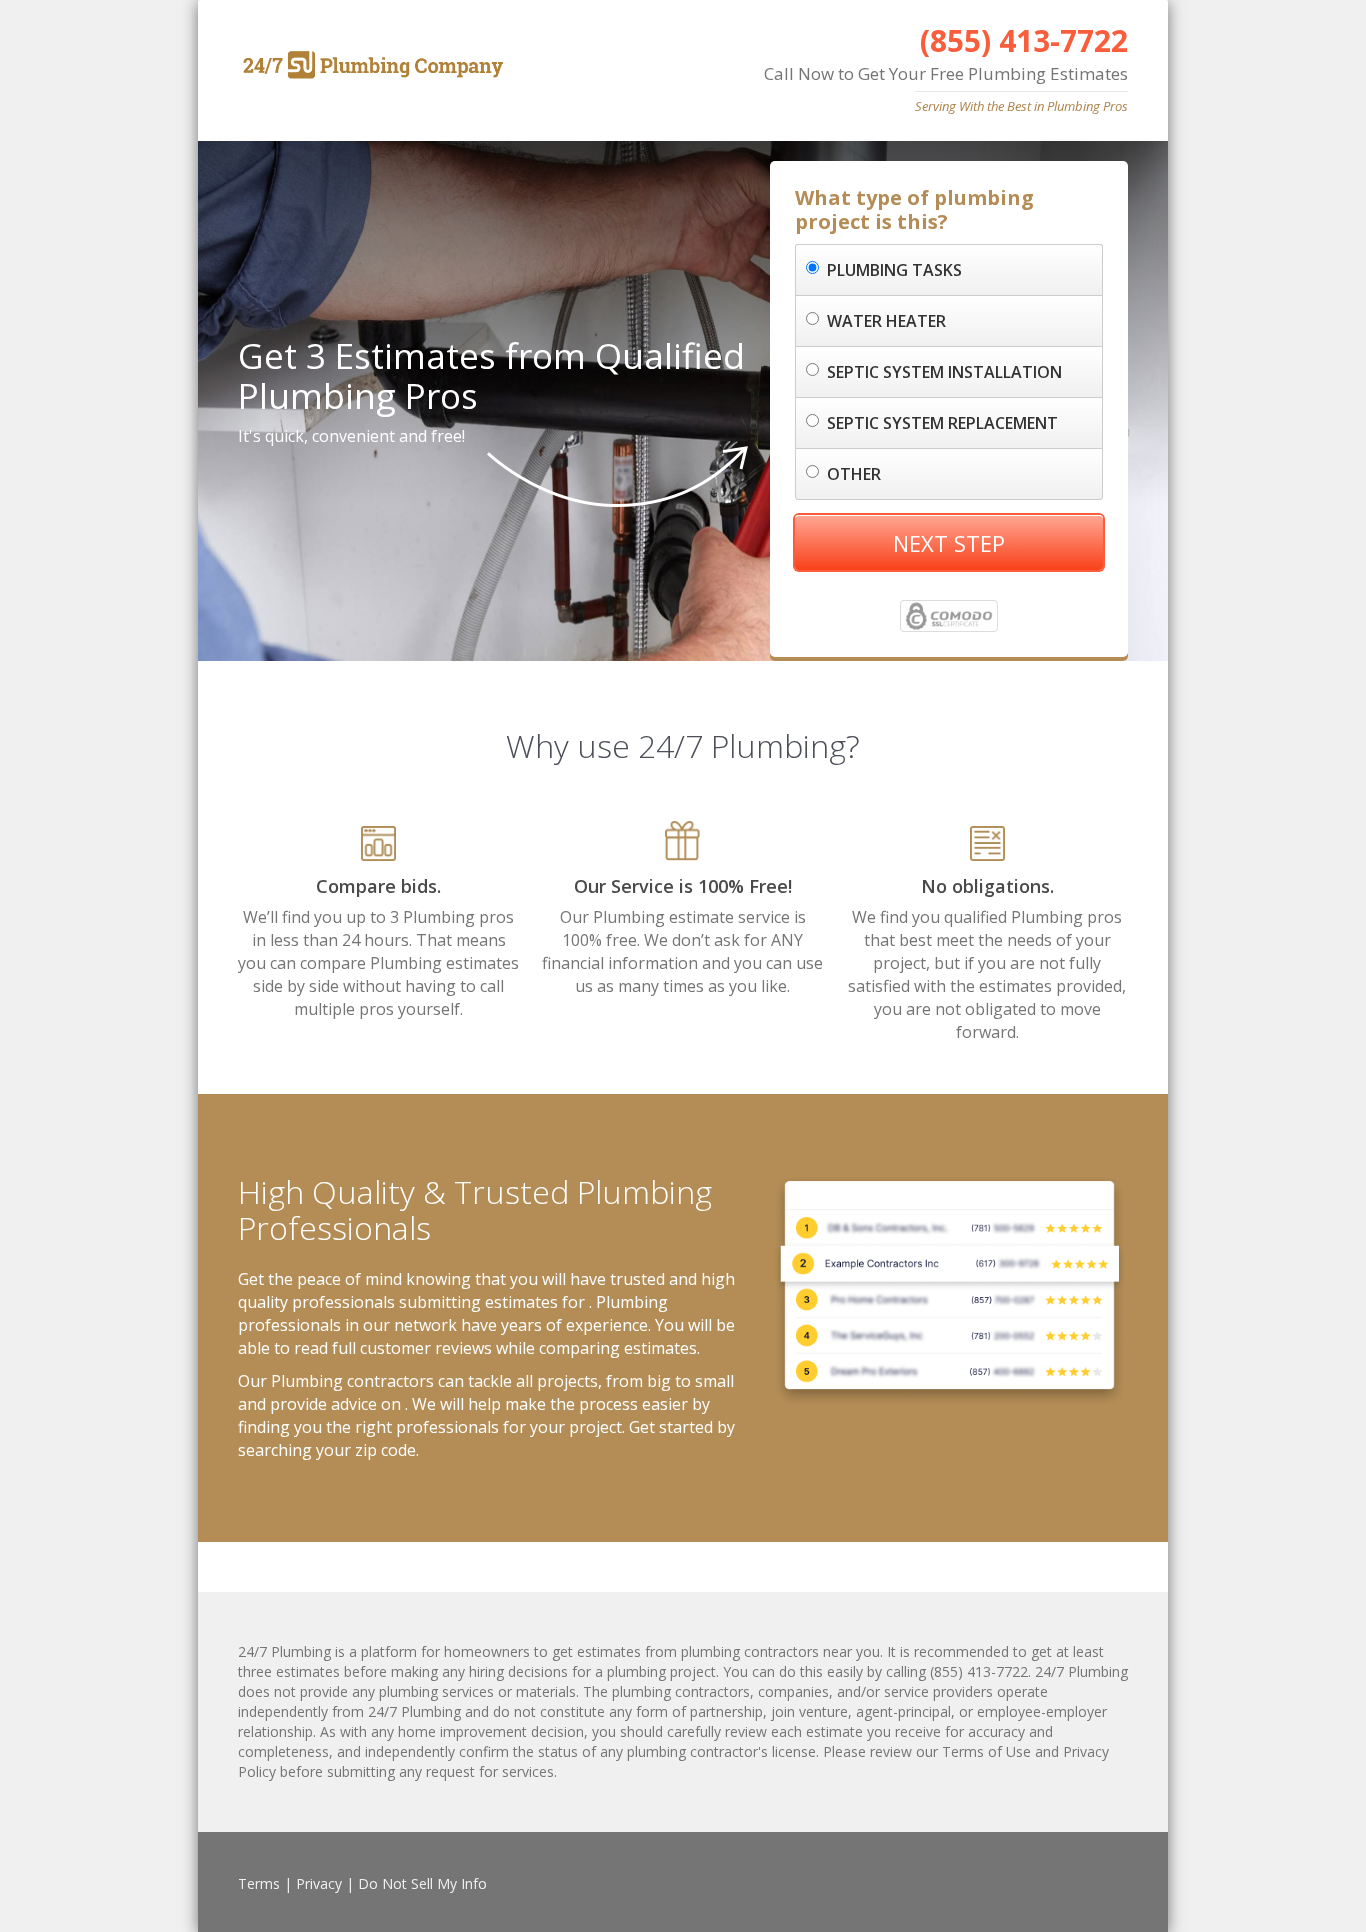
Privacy (319, 1883)
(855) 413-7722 (1024, 40)
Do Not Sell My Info (422, 1883)
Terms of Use (986, 1751)
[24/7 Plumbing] (370, 65)
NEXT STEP (949, 543)
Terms (259, 1883)
